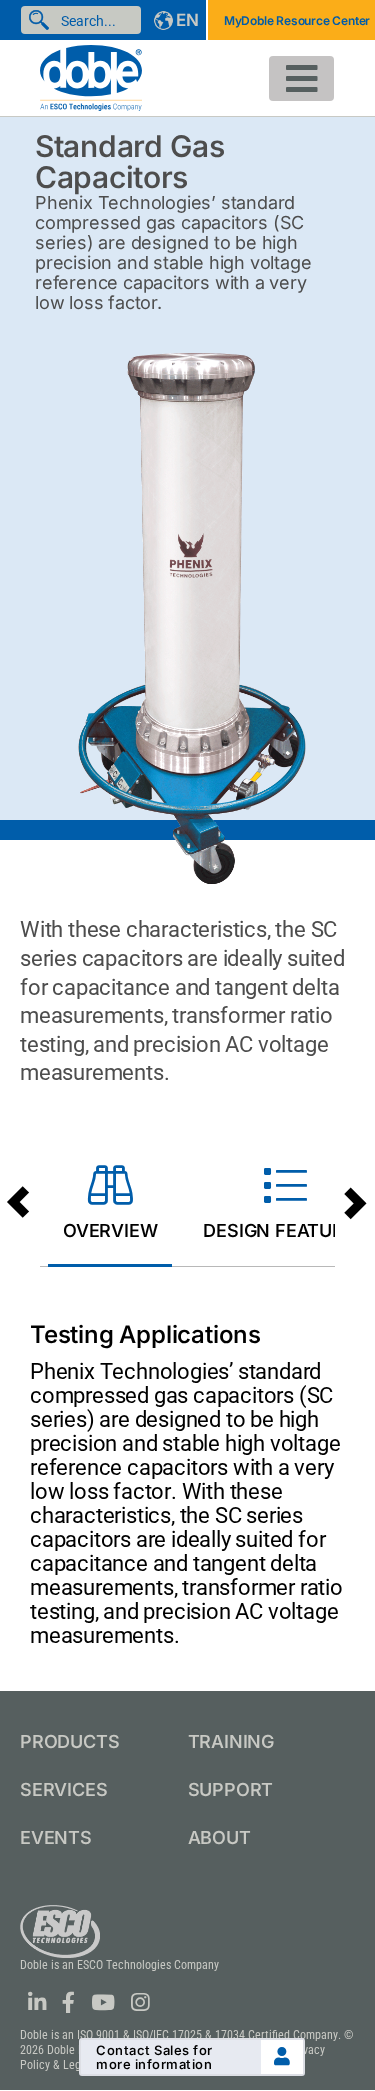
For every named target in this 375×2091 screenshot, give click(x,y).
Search (43, 20)
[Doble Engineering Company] (91, 76)
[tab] (110, 1206)
